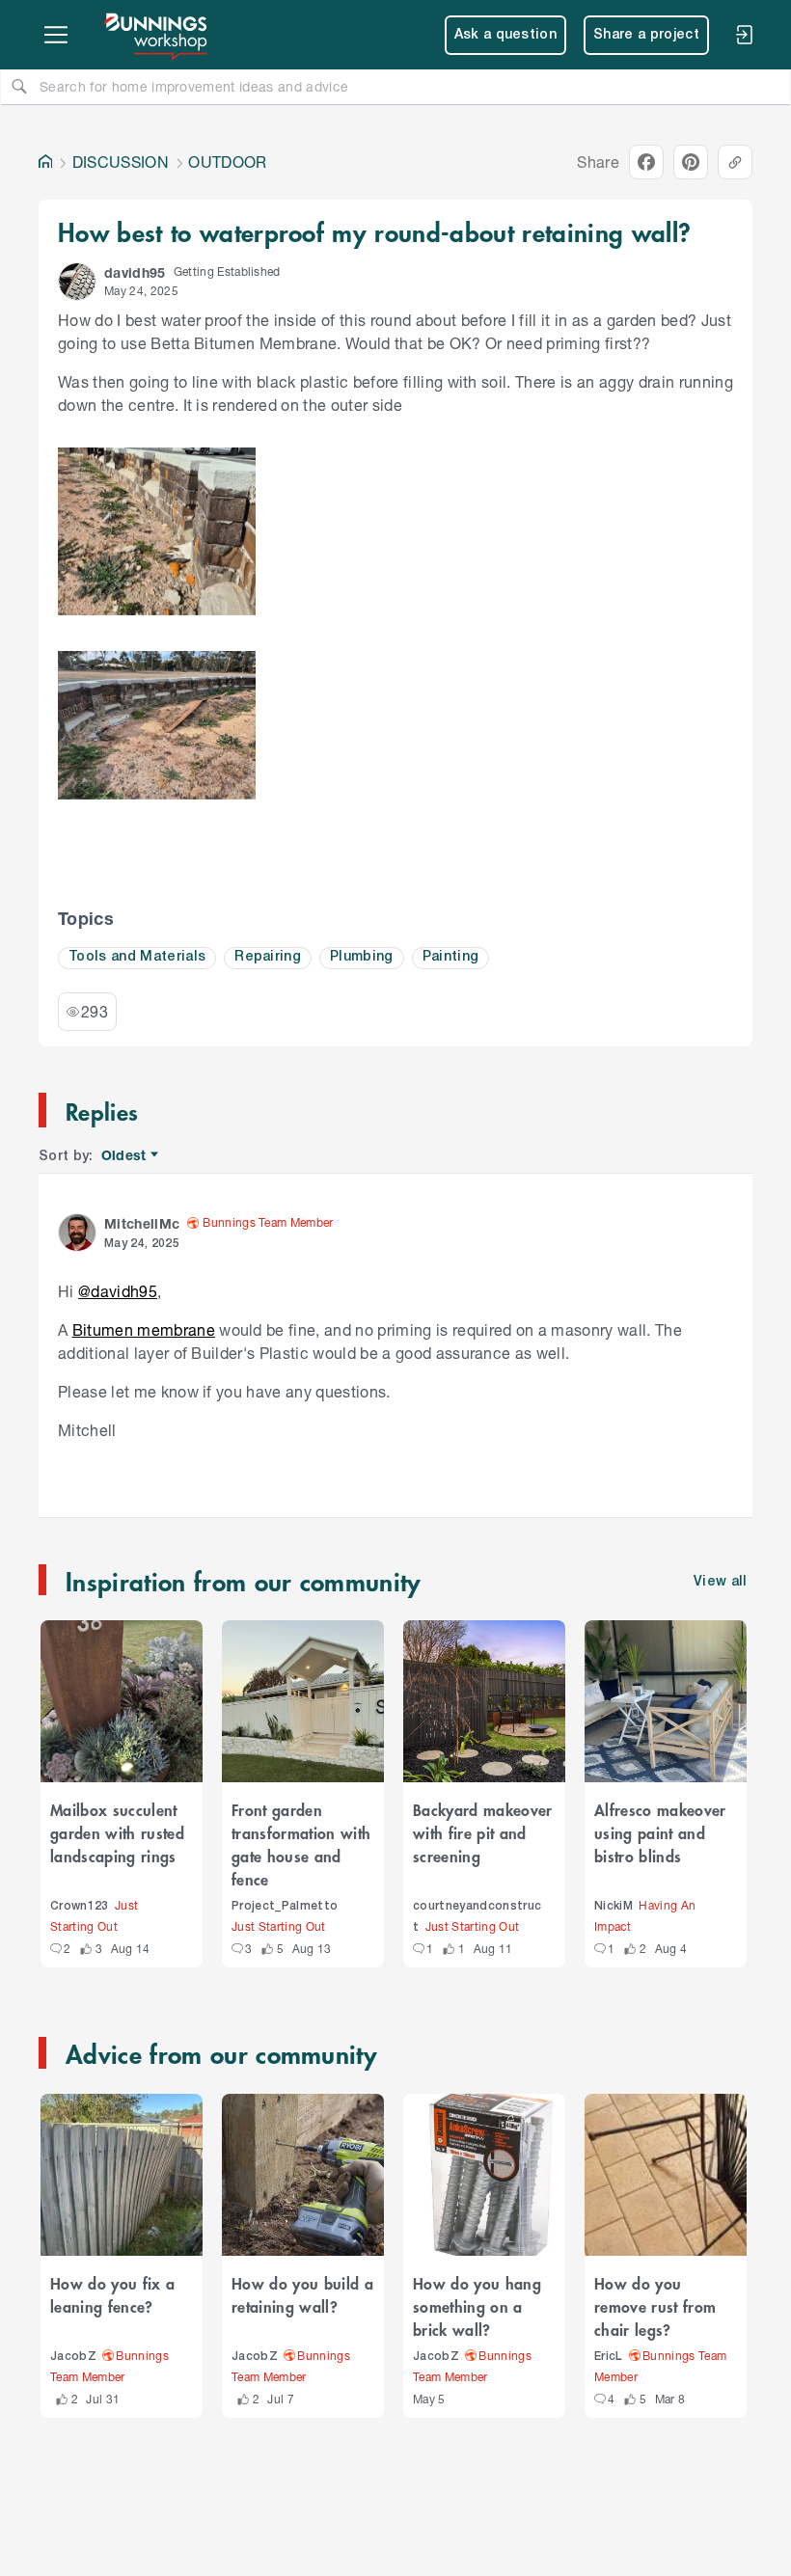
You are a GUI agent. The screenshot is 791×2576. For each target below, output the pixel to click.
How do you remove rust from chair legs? (655, 2306)
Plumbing (362, 957)
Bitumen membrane (144, 1329)
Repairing (268, 957)
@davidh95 (118, 1291)
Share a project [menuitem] (646, 35)
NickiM (614, 1906)
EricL (609, 2357)
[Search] (19, 86)
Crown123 (80, 1906)
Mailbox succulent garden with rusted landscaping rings (117, 1832)
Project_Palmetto (285, 1906)
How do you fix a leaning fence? (112, 2294)
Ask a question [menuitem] (506, 35)
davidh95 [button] (135, 272)
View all (721, 1582)
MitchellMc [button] (142, 1223)
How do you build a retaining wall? (302, 2294)
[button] (77, 282)
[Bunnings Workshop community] (157, 35)
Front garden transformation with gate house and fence (301, 1844)
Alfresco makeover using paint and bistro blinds (660, 1832)
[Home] (45, 162)
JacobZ (73, 2357)
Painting (451, 957)
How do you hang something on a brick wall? (477, 2306)
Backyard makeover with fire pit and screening (483, 1832)
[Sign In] (744, 35)
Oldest (125, 1156)
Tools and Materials (137, 957)
